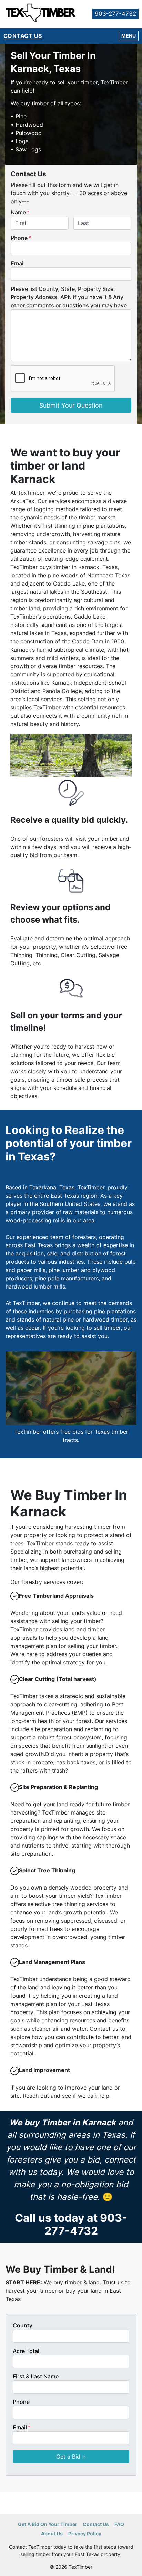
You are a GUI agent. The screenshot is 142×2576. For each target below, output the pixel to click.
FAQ (119, 2524)
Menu (130, 35)
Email (18, 263)
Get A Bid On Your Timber (48, 2524)
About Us (52, 2534)
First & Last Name (36, 2376)
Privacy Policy (85, 2534)
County (23, 2325)
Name (20, 212)
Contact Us (23, 36)
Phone (21, 238)
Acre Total (26, 2351)
